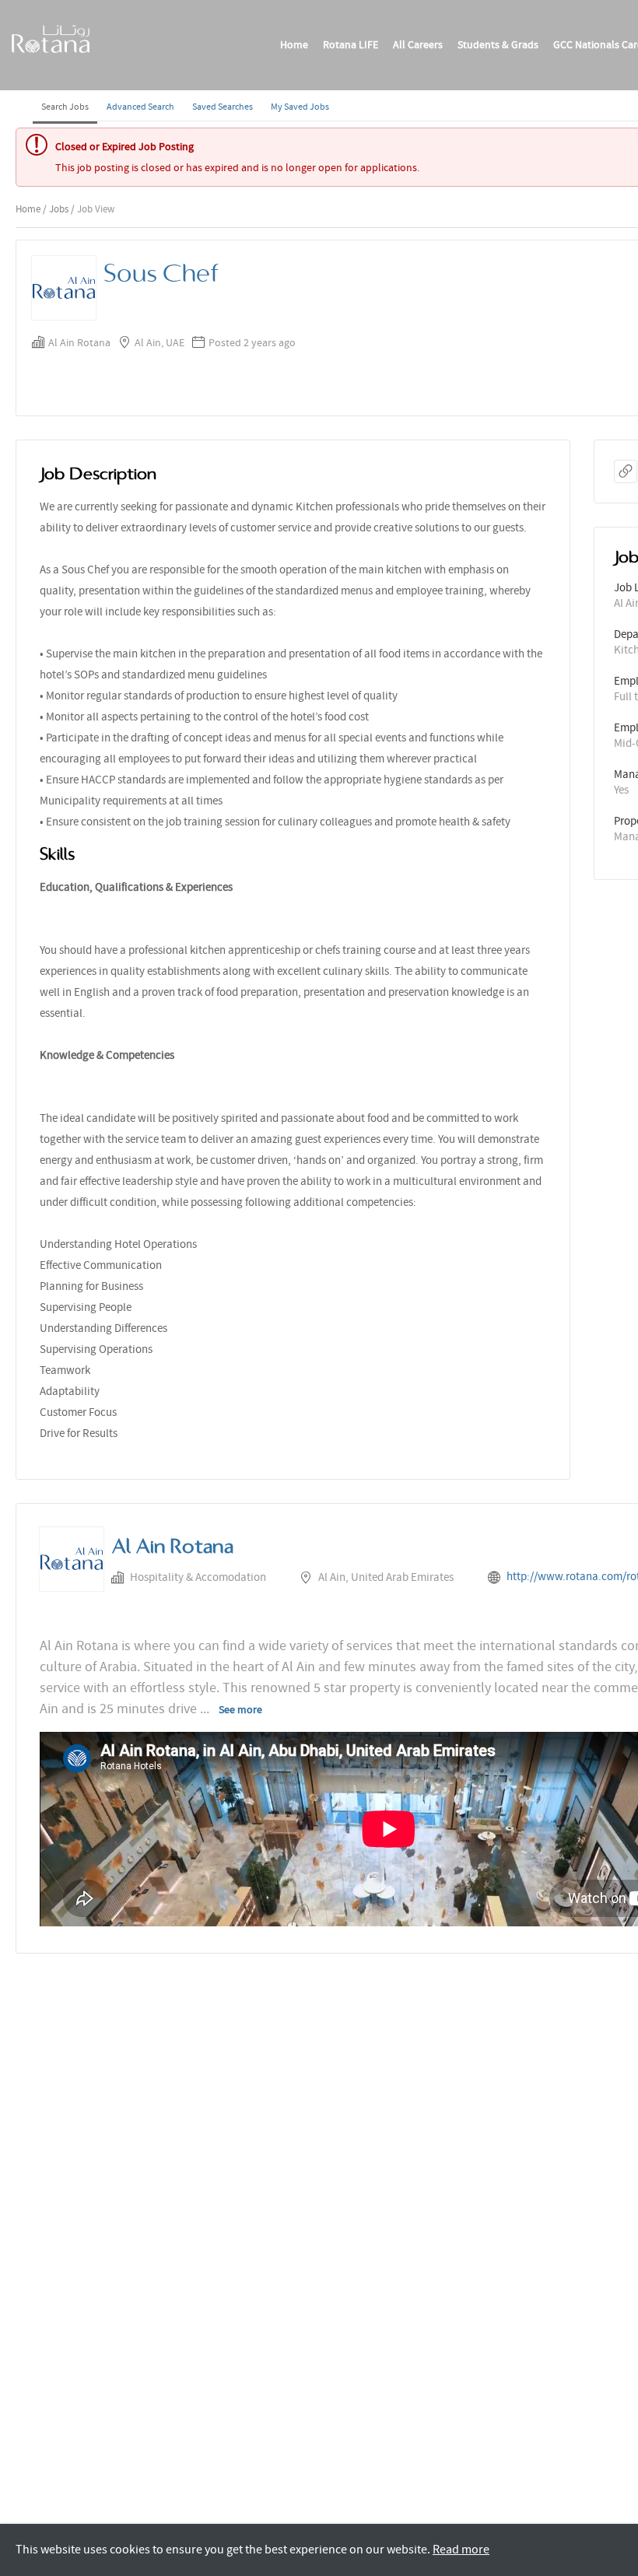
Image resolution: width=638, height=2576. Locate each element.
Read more (461, 2550)
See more (240, 1709)
